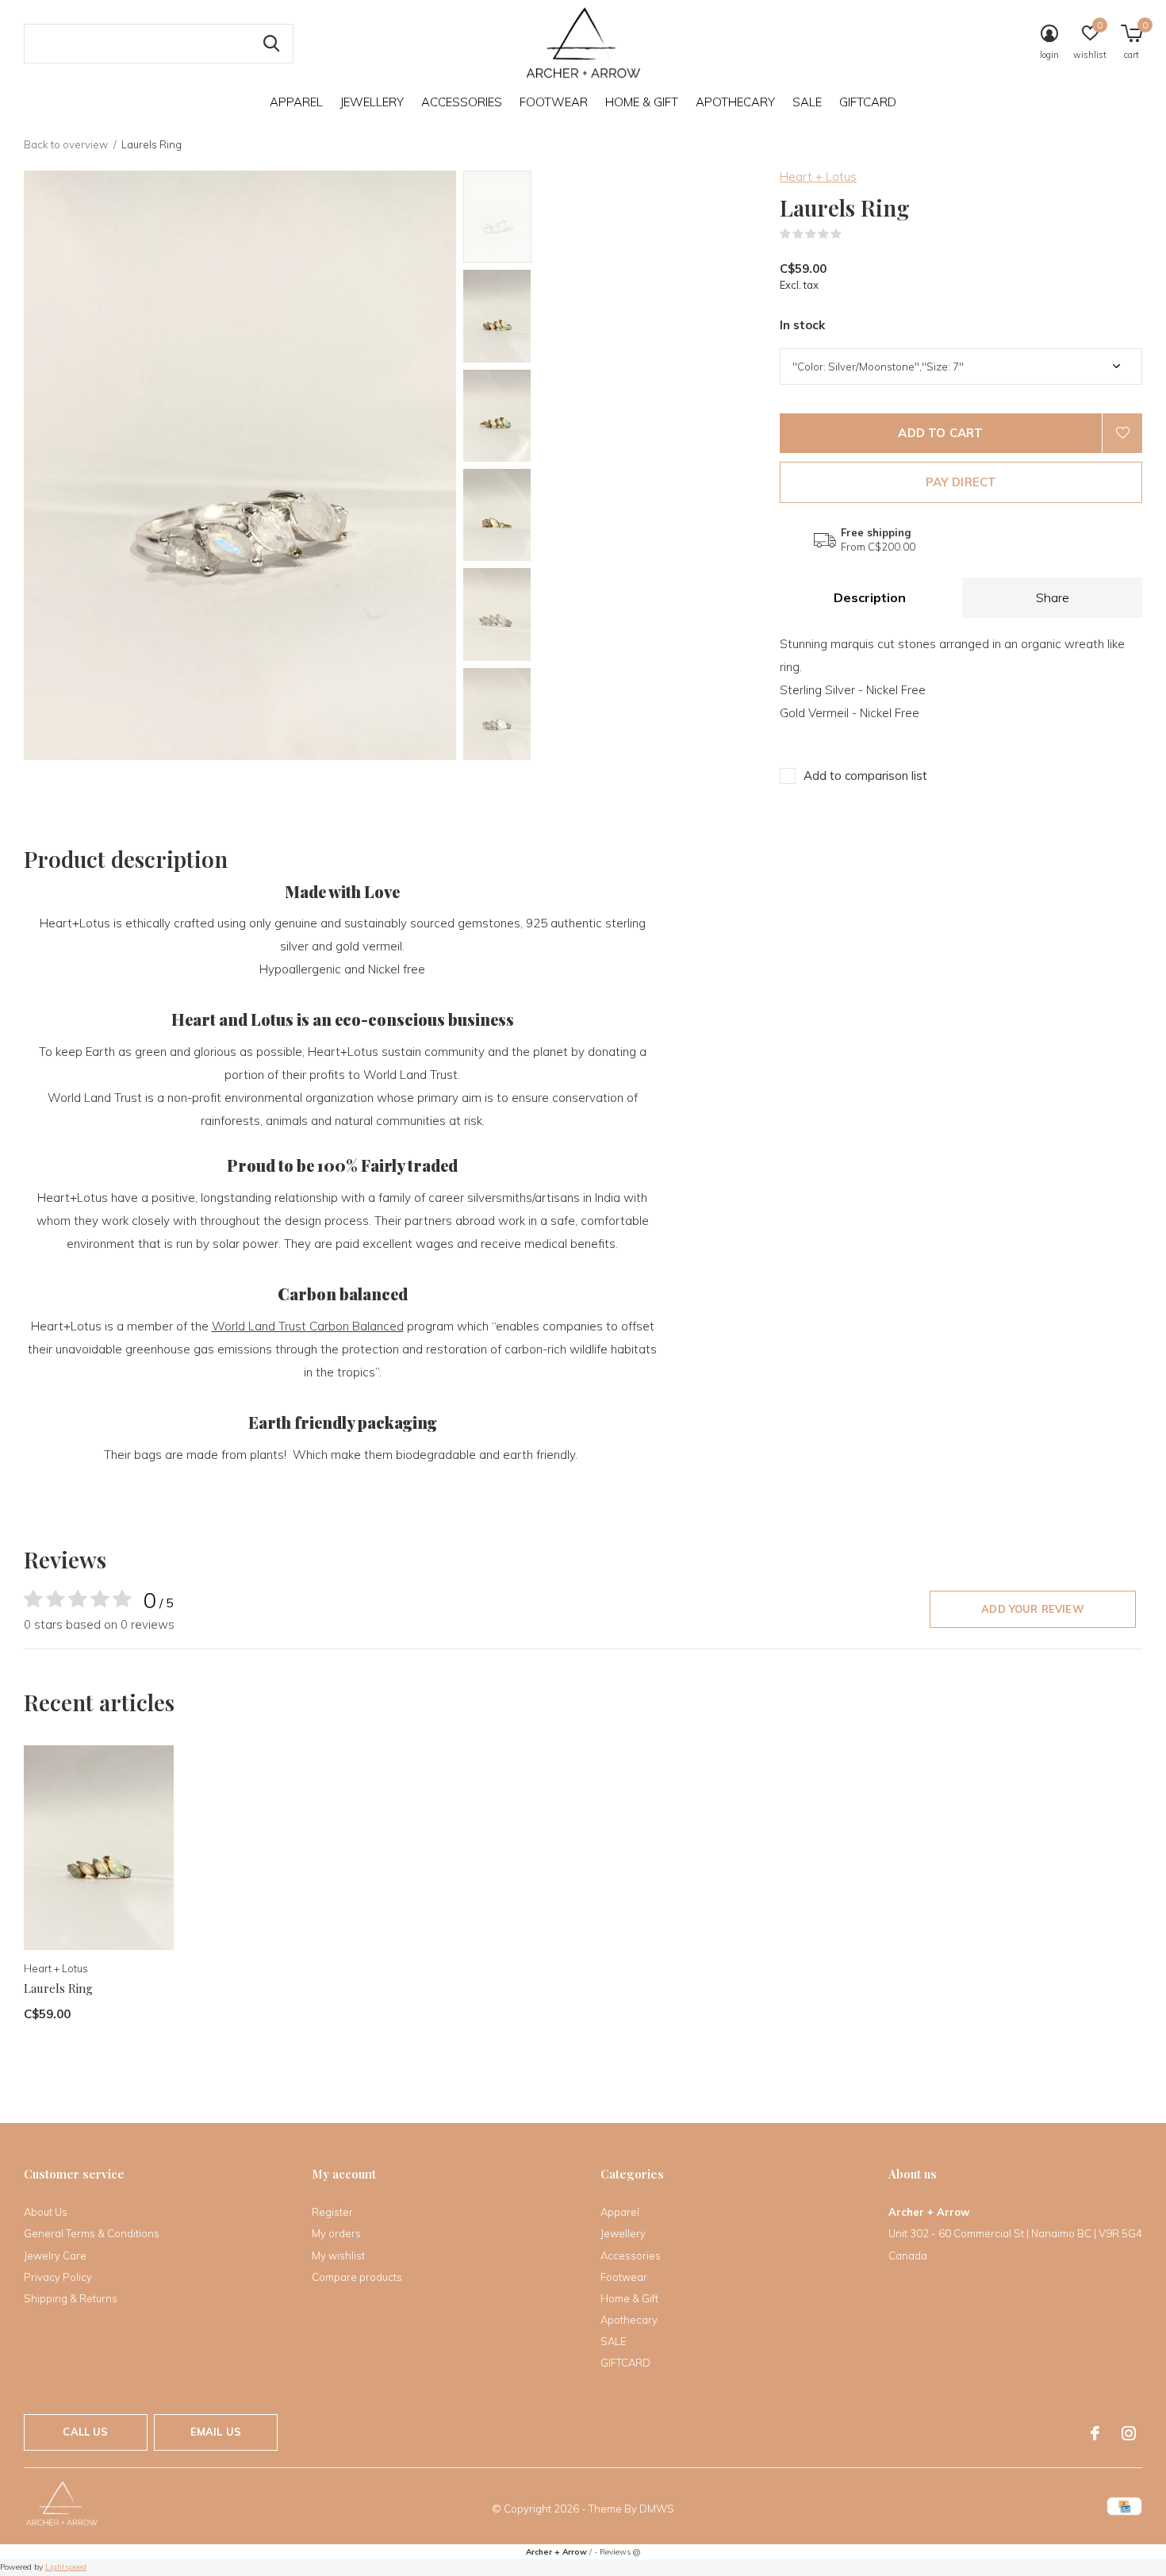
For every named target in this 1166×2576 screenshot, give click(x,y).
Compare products (357, 2277)
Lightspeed (66, 2567)
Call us (85, 2432)
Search (271, 44)
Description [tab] (870, 597)
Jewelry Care (55, 2255)
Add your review (1033, 1609)
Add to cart (940, 433)
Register (332, 2212)
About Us (46, 2212)
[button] (577, 217)
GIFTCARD (868, 102)
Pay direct (961, 482)
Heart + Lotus (818, 177)
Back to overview (66, 144)
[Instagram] (1129, 2433)
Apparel (296, 102)
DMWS (657, 2509)
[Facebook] (1095, 2433)
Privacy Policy (58, 2277)
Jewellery (372, 102)
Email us (216, 2432)
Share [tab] (1053, 597)
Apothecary (735, 102)
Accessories (462, 102)
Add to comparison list (865, 775)
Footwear (554, 102)
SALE (807, 102)
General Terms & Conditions (92, 2233)
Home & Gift (642, 102)
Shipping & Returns (71, 2298)
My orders (336, 2233)
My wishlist (338, 2255)
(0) (852, 234)
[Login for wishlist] (1122, 433)
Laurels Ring (58, 1988)
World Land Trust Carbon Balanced (308, 1326)
